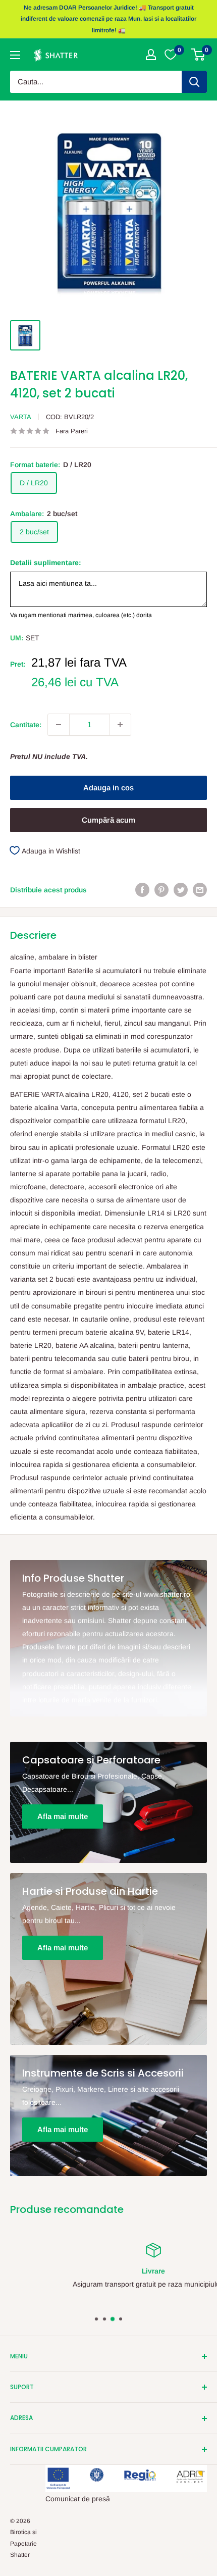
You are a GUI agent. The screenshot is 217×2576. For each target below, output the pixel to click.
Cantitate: (26, 725)
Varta (21, 417)
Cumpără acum (108, 820)
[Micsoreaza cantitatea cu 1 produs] (59, 725)
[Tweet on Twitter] (181, 890)
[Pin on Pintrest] (161, 890)
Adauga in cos (108, 788)
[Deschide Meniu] (15, 55)
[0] (199, 55)
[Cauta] (194, 82)
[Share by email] (200, 890)
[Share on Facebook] (142, 890)
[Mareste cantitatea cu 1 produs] (120, 725)
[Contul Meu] (151, 55)
